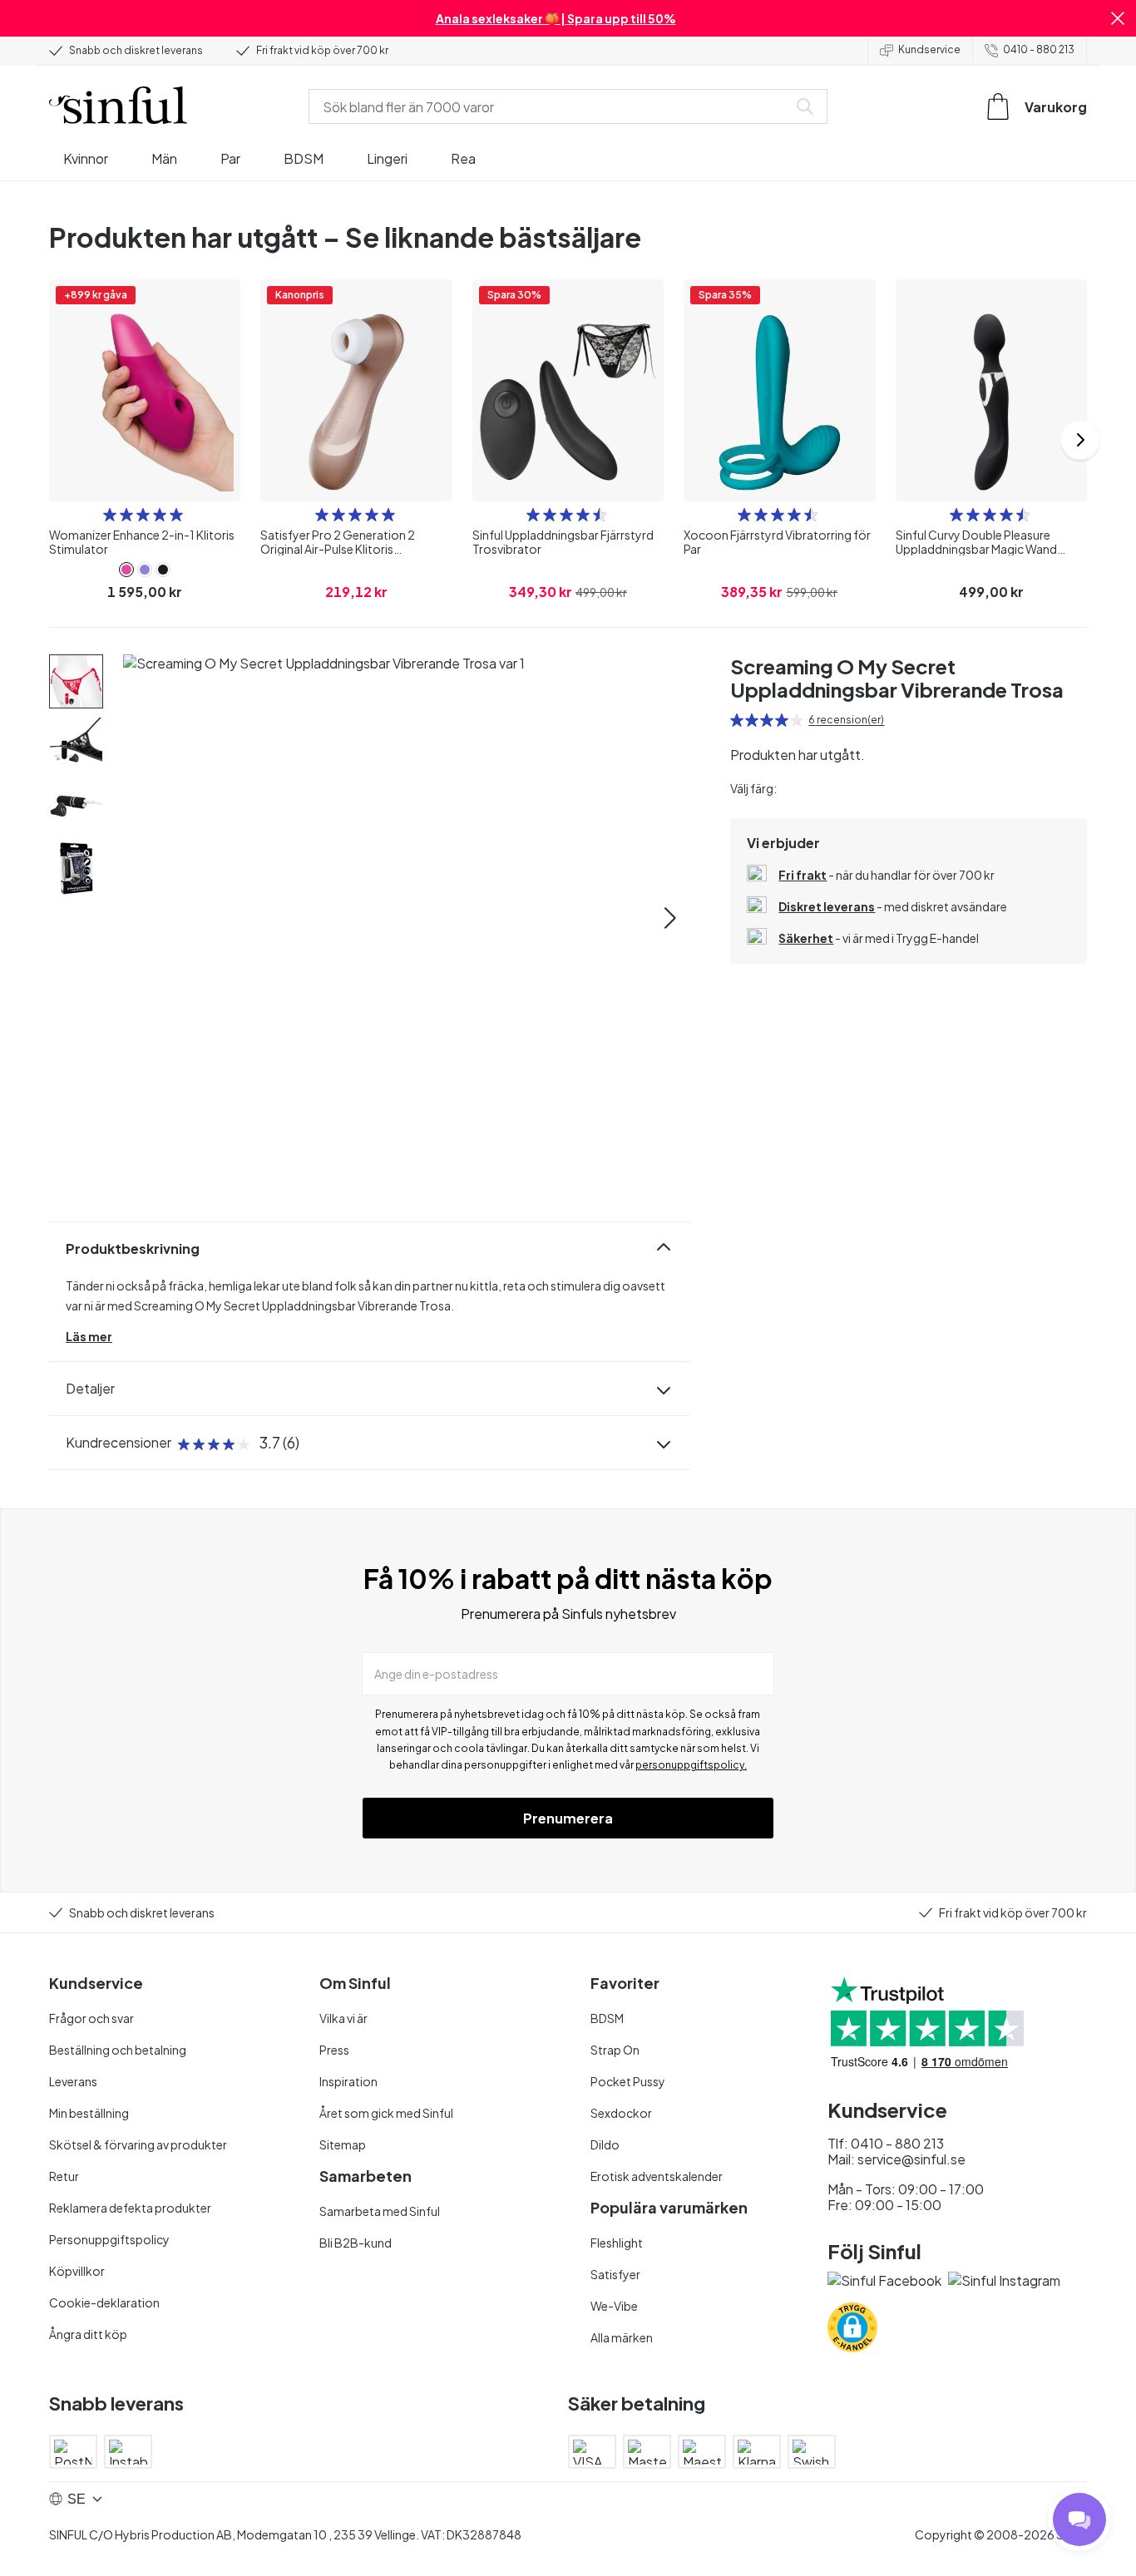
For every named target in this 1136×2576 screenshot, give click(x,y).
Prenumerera (568, 1818)
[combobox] (551, 106)
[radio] (110, 515)
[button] (1118, 18)
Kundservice (929, 49)
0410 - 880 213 (1039, 49)
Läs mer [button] (89, 1336)
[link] (126, 570)
